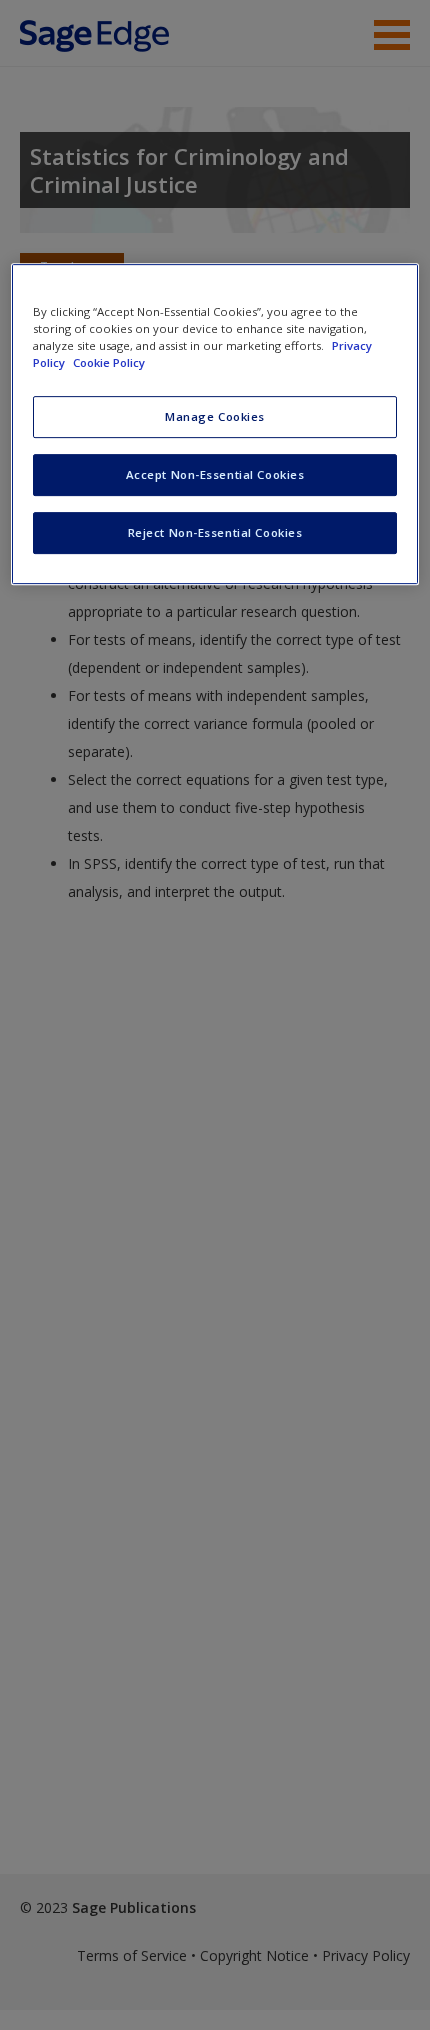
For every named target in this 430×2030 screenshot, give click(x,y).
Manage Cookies (215, 416)
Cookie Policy (109, 362)
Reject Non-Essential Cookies (215, 532)
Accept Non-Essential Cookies (215, 474)
